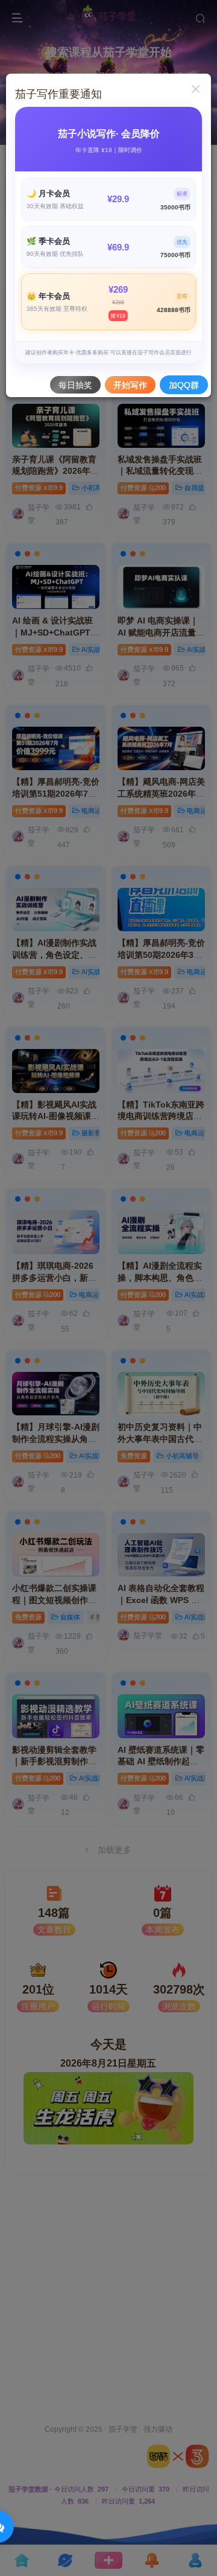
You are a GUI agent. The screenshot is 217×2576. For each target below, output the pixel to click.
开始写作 (130, 385)
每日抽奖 (75, 385)
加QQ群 (184, 385)
